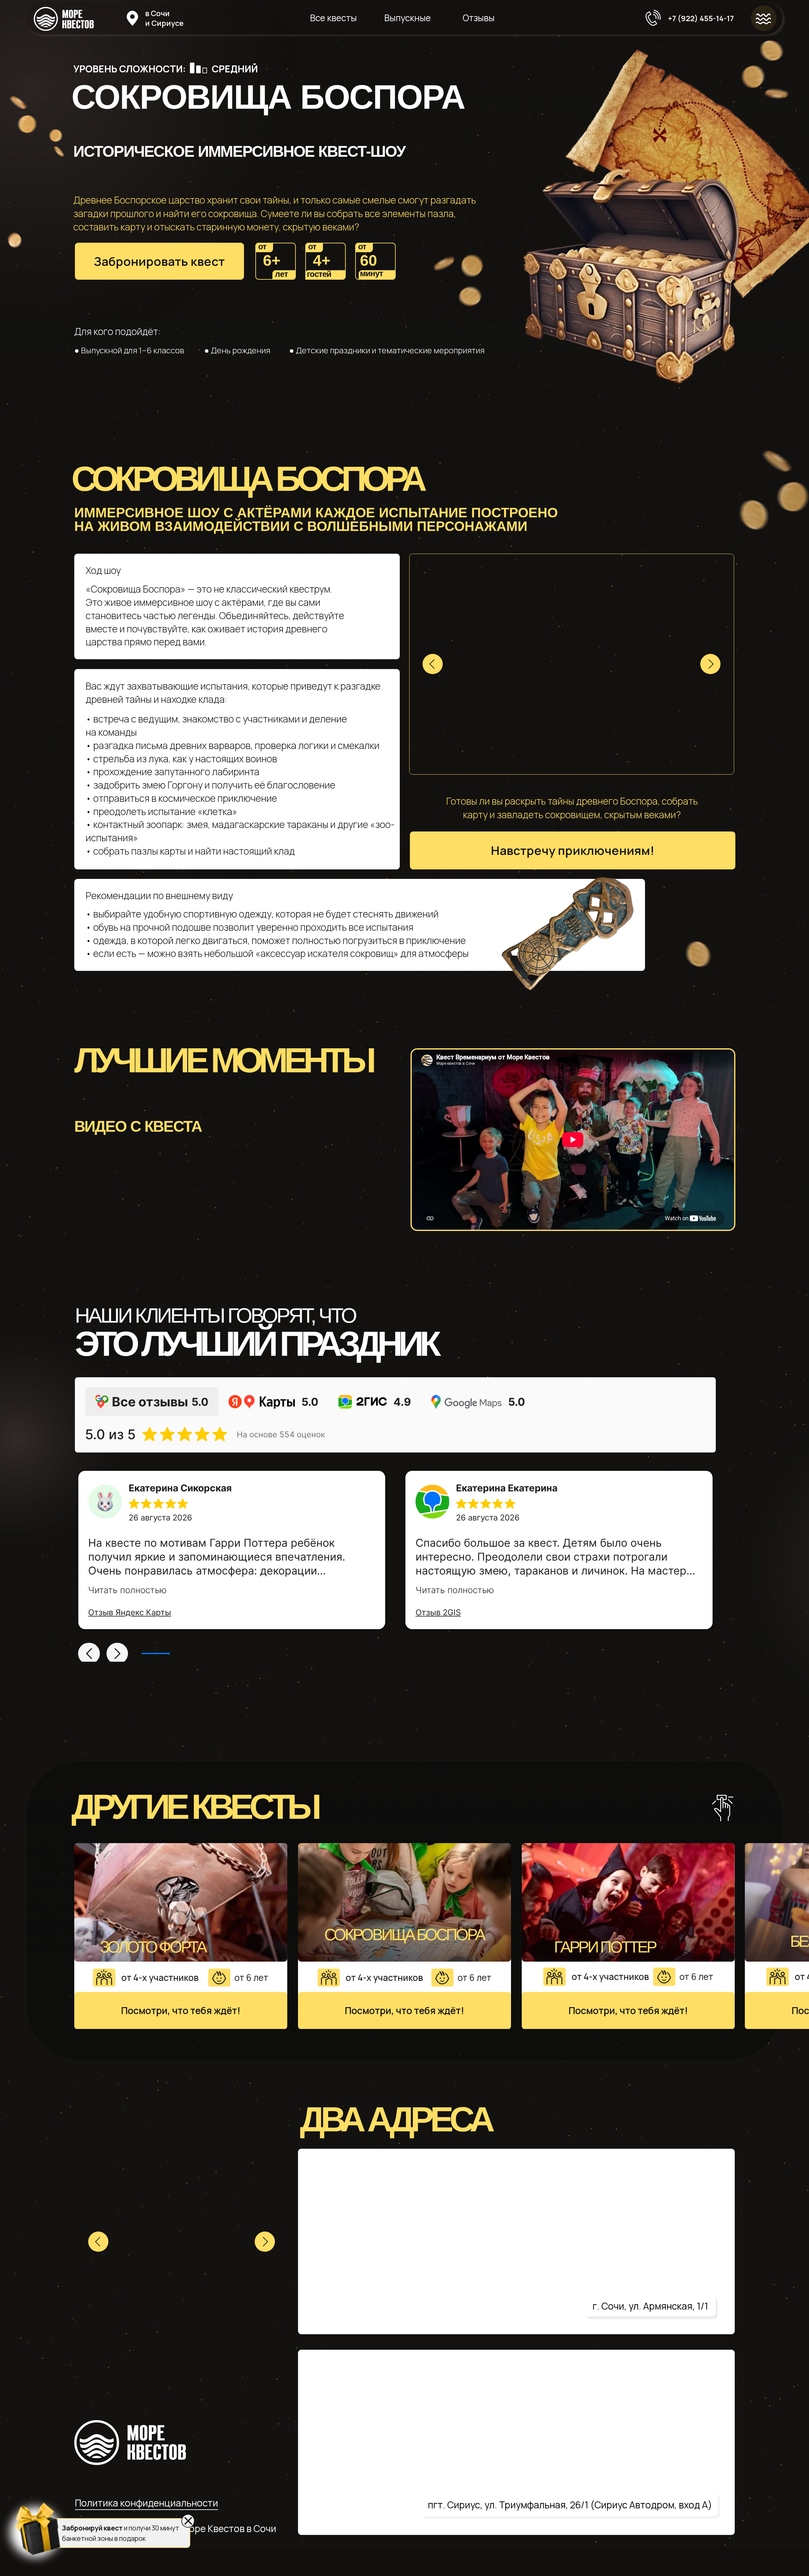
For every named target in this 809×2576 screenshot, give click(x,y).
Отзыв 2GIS (438, 1612)
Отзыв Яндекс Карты (130, 1612)
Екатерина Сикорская (180, 1488)
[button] (159, 261)
